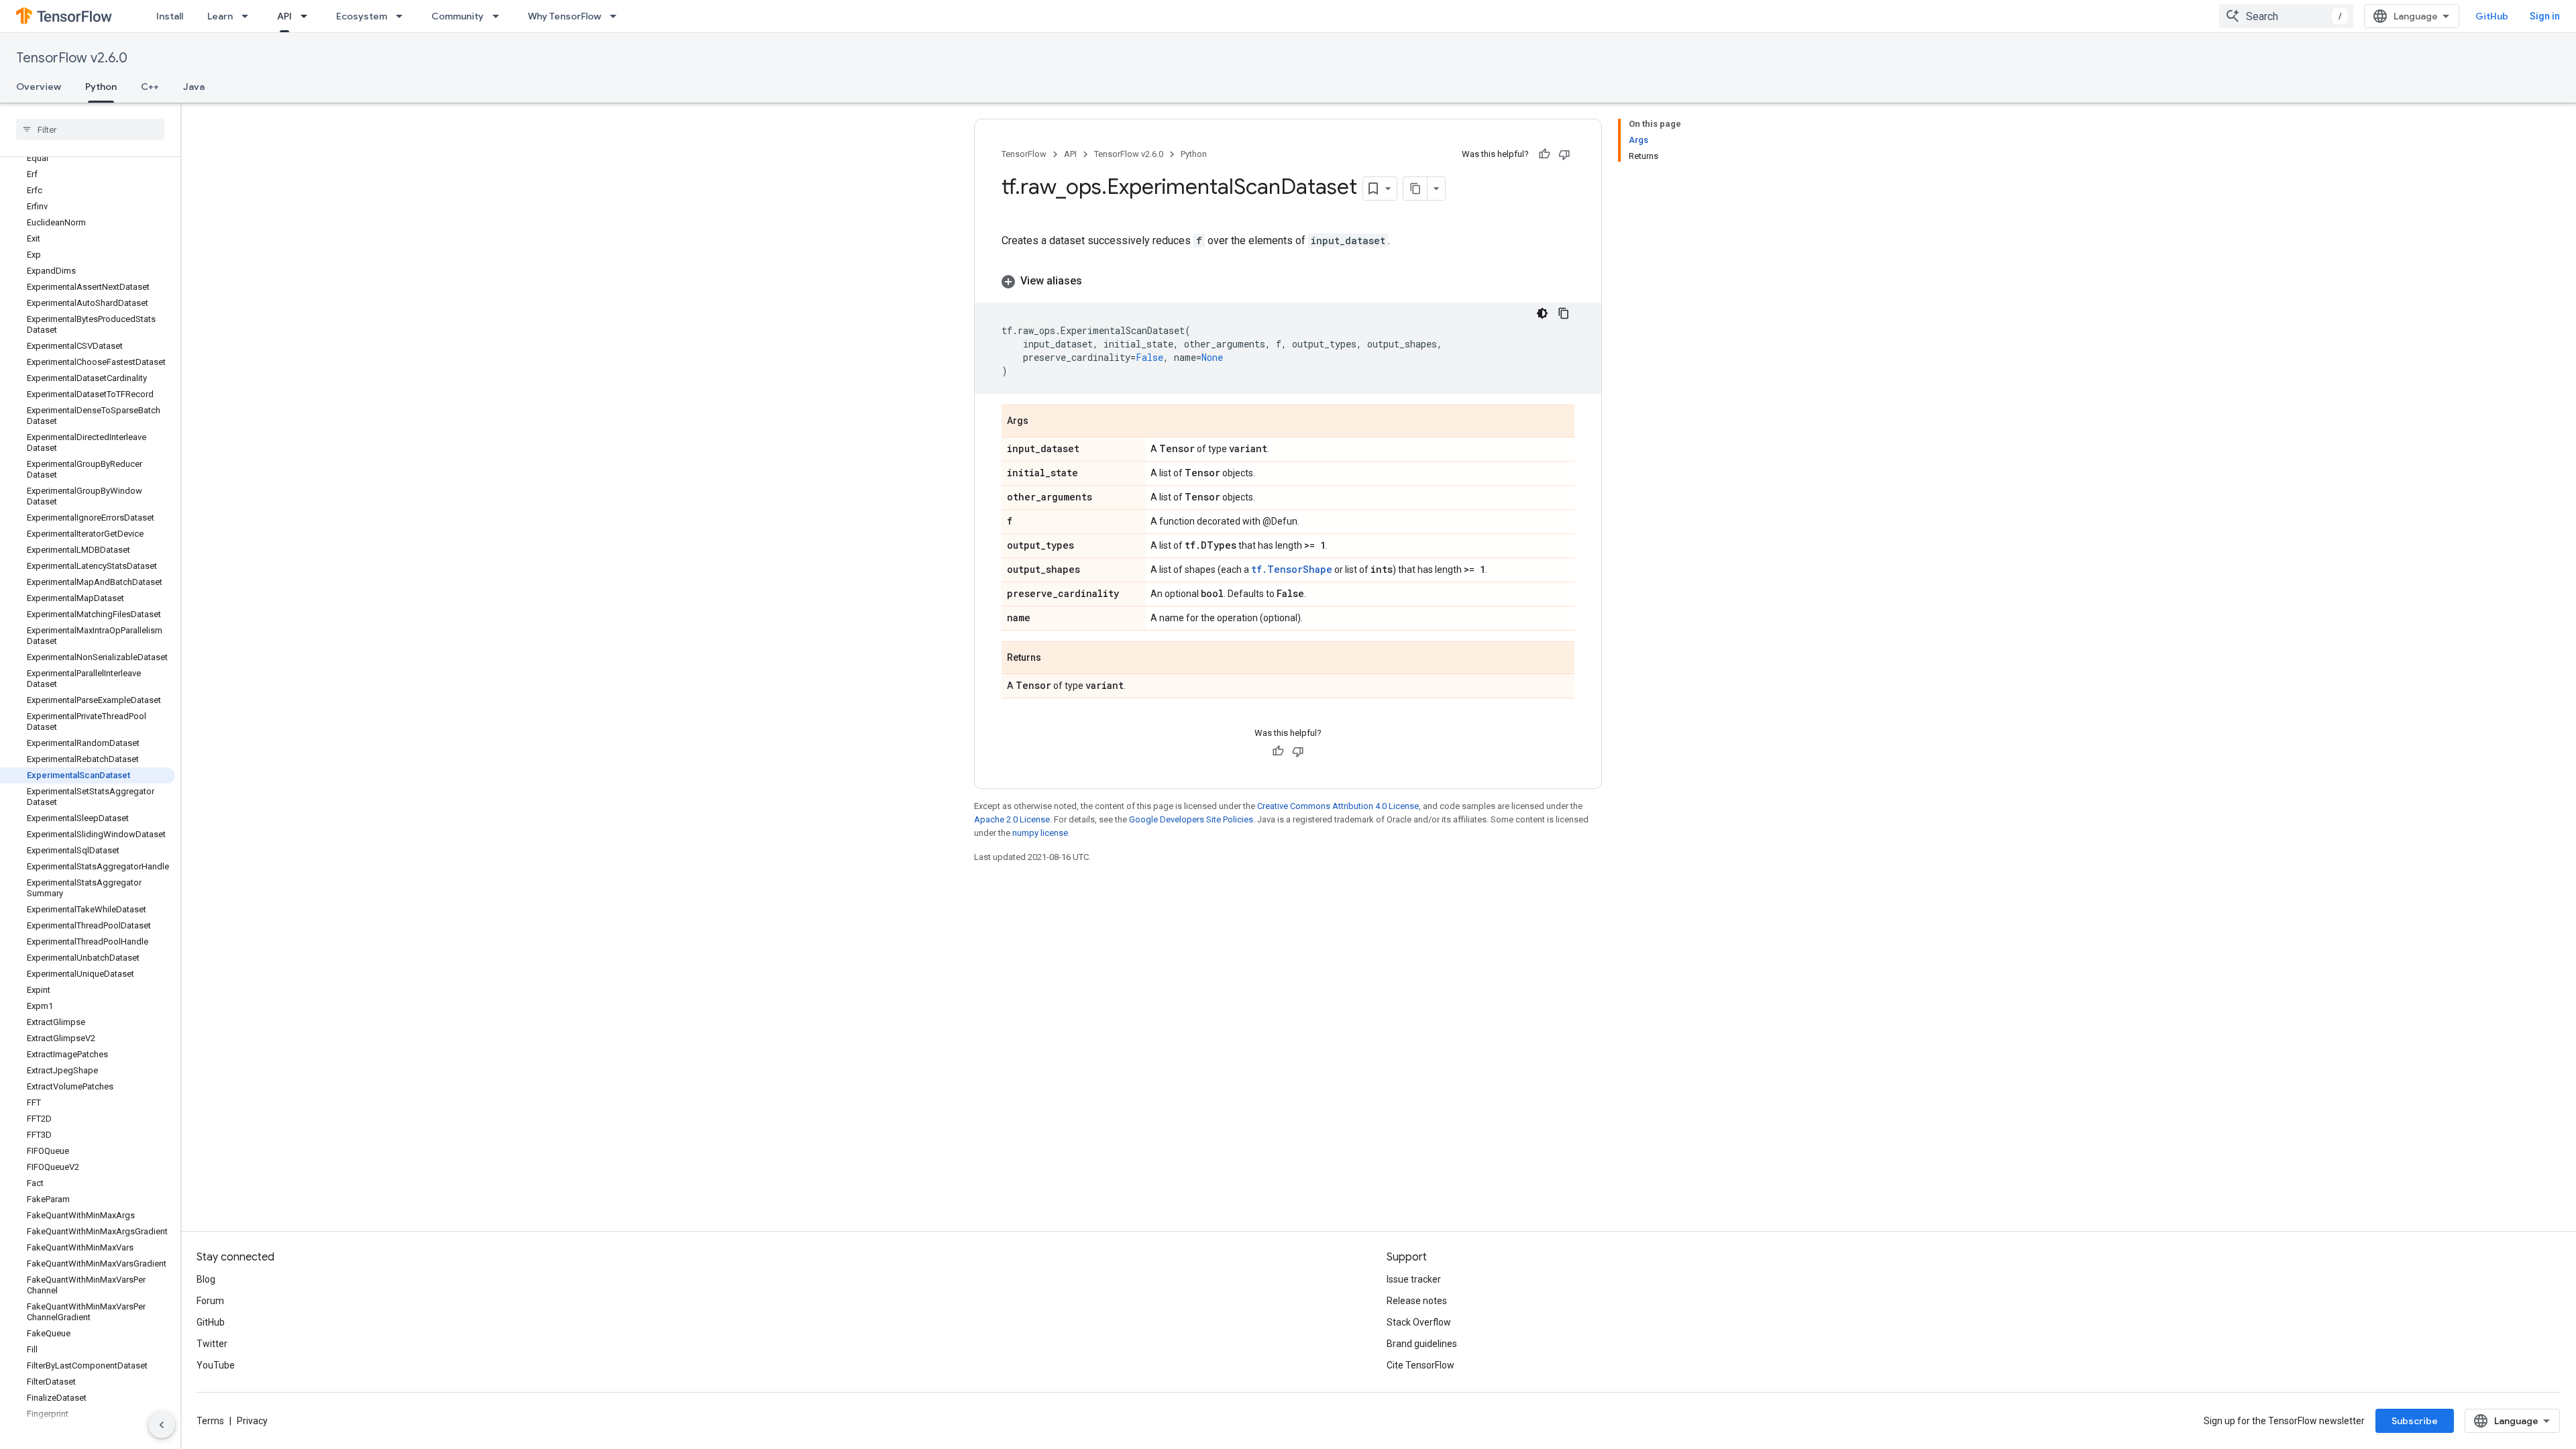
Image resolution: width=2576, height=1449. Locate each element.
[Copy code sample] (1564, 313)
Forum (210, 1301)
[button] (1288, 281)
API (284, 16)
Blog (206, 1279)
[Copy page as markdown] (1415, 189)
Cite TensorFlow (1420, 1365)
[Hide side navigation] (162, 1425)
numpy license (1040, 833)
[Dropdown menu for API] (308, 16)
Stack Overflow (1419, 1322)
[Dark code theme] (1542, 313)
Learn (220, 16)
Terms (210, 1421)
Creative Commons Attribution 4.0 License (1338, 806)
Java (194, 87)
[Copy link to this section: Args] (1042, 422)
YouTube (216, 1365)
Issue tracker (1414, 1279)
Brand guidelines (1422, 1344)
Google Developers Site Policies (1191, 819)
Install (170, 16)
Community (458, 16)
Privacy (252, 1421)
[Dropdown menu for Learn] (249, 16)
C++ (150, 87)
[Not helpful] (1564, 154)
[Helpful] (1544, 154)
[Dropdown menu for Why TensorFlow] (617, 16)
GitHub (2492, 16)
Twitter (212, 1344)
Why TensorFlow (565, 16)
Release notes (1417, 1301)
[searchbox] (90, 129)
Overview (39, 87)
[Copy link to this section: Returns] (1055, 659)
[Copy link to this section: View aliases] (1095, 281)
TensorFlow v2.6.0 (72, 58)
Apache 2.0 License (1012, 819)
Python (101, 87)
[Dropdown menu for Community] (500, 16)
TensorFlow (1024, 154)
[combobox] (2286, 16)
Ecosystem (362, 16)
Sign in (2545, 16)
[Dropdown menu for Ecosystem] (403, 16)
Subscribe (2415, 1421)
